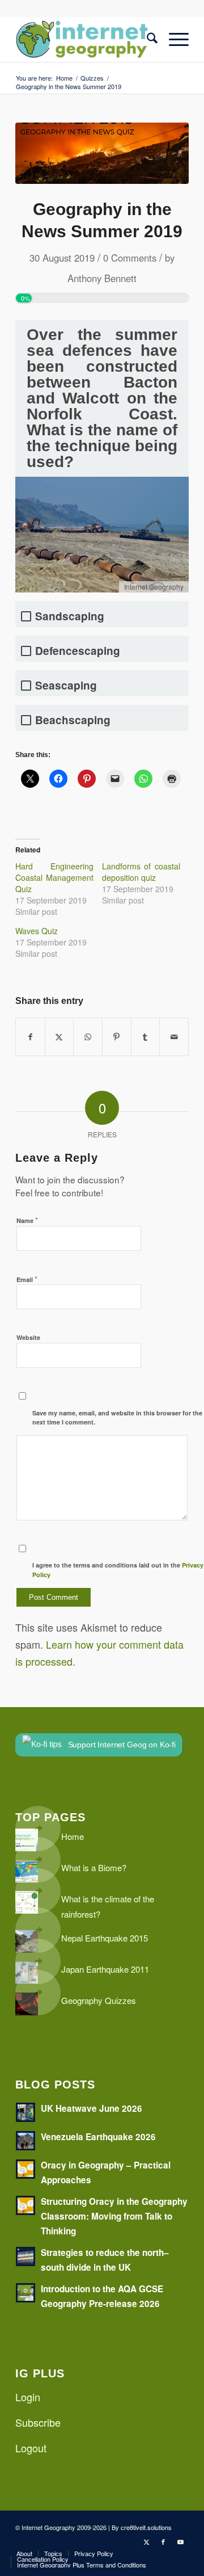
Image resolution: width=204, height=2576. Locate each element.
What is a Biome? (94, 1867)
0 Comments (130, 258)
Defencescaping (78, 651)
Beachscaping (73, 720)
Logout (31, 2448)
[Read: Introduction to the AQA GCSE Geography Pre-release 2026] (25, 2293)
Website (28, 1337)
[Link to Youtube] (180, 2541)
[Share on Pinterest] (117, 1037)
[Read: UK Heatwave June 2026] (25, 2112)
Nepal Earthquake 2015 (105, 1938)
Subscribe (38, 2422)
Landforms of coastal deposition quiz (141, 872)
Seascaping (66, 685)
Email (27, 1279)
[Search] (146, 39)
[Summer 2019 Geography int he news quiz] (102, 153)
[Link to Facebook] (163, 2541)
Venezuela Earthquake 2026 (98, 2137)
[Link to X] (146, 2541)
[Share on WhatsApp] (88, 1037)
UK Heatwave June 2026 (92, 2108)
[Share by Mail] (174, 1037)
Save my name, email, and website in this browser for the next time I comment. (117, 1418)
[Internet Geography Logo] (85, 39)
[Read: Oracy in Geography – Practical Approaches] (25, 2169)
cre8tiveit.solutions (146, 2527)
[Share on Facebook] (30, 1037)
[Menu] (173, 39)
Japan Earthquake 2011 (105, 1969)
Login (28, 2397)
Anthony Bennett (102, 278)
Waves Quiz (37, 931)
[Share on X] (59, 1037)
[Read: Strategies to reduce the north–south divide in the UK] (25, 2256)
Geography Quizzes (99, 2000)
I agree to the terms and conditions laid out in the (118, 1570)
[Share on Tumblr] (146, 1037)
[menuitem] (146, 39)
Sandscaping (70, 616)
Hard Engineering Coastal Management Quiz (54, 877)
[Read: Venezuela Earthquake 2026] (25, 2141)
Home (73, 1836)
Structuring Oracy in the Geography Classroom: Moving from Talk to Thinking (114, 2216)
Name (27, 1220)
